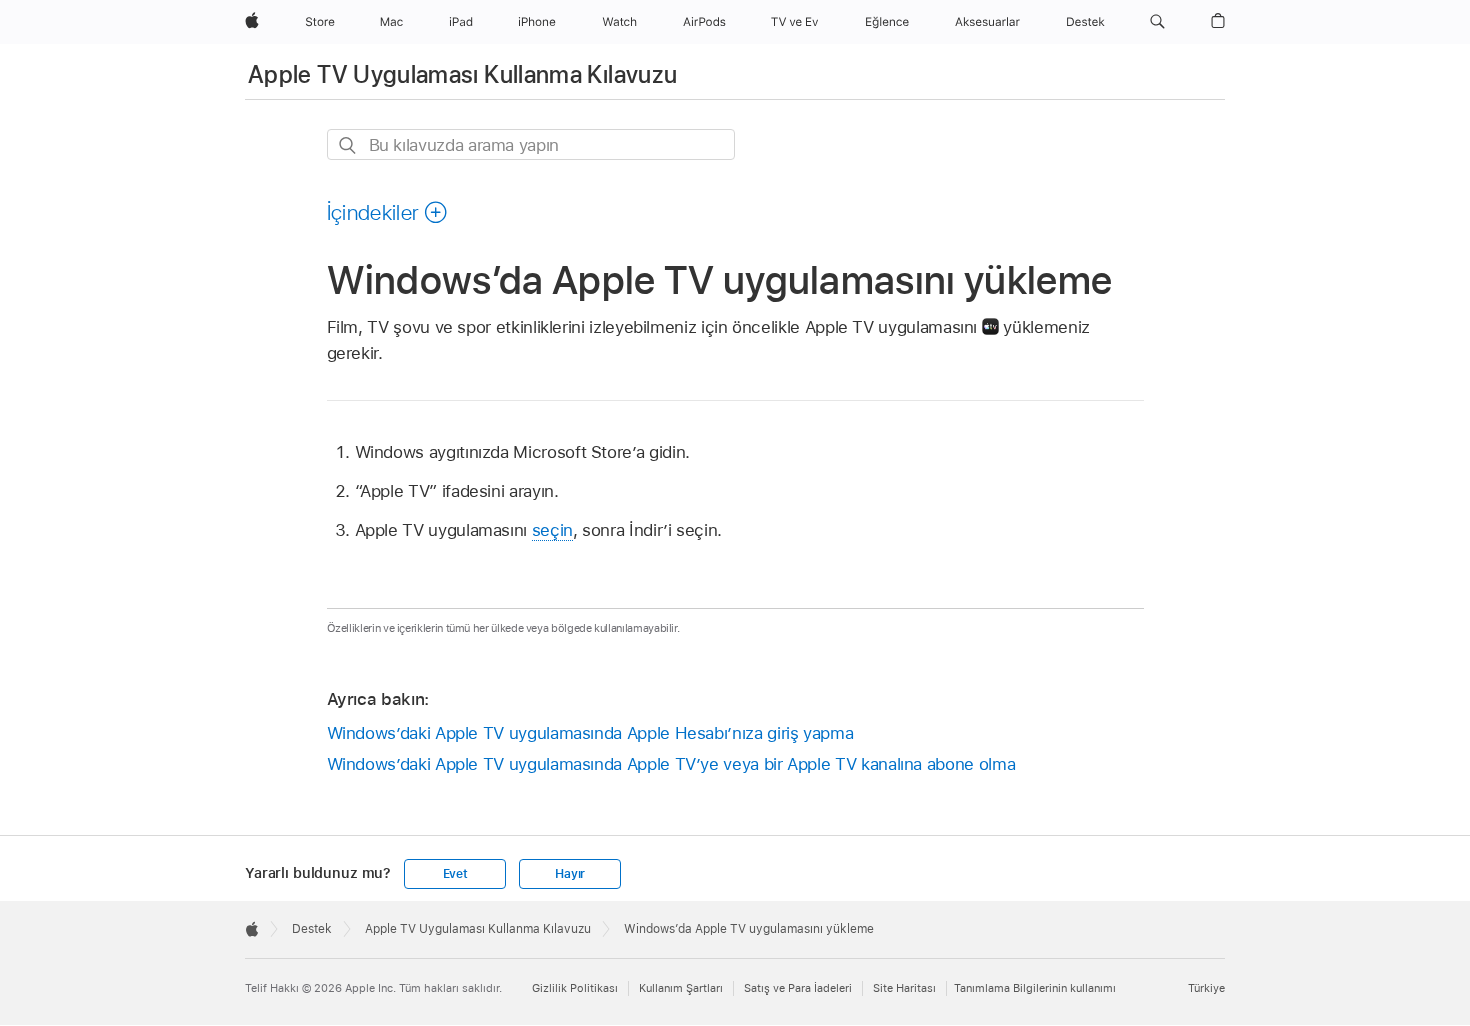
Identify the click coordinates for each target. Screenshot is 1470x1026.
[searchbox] (531, 144)
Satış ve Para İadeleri (798, 988)
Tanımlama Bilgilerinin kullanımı (1035, 988)
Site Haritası (904, 988)
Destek (312, 929)
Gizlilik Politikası (575, 988)
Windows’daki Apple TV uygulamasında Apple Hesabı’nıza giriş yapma (590, 733)
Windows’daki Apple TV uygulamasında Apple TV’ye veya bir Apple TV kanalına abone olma (671, 764)
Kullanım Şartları (681, 988)
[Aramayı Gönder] (348, 145)
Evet (455, 874)
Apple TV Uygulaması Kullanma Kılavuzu (462, 74)
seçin (552, 530)
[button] (1157, 22)
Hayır (570, 874)
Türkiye (1206, 988)
